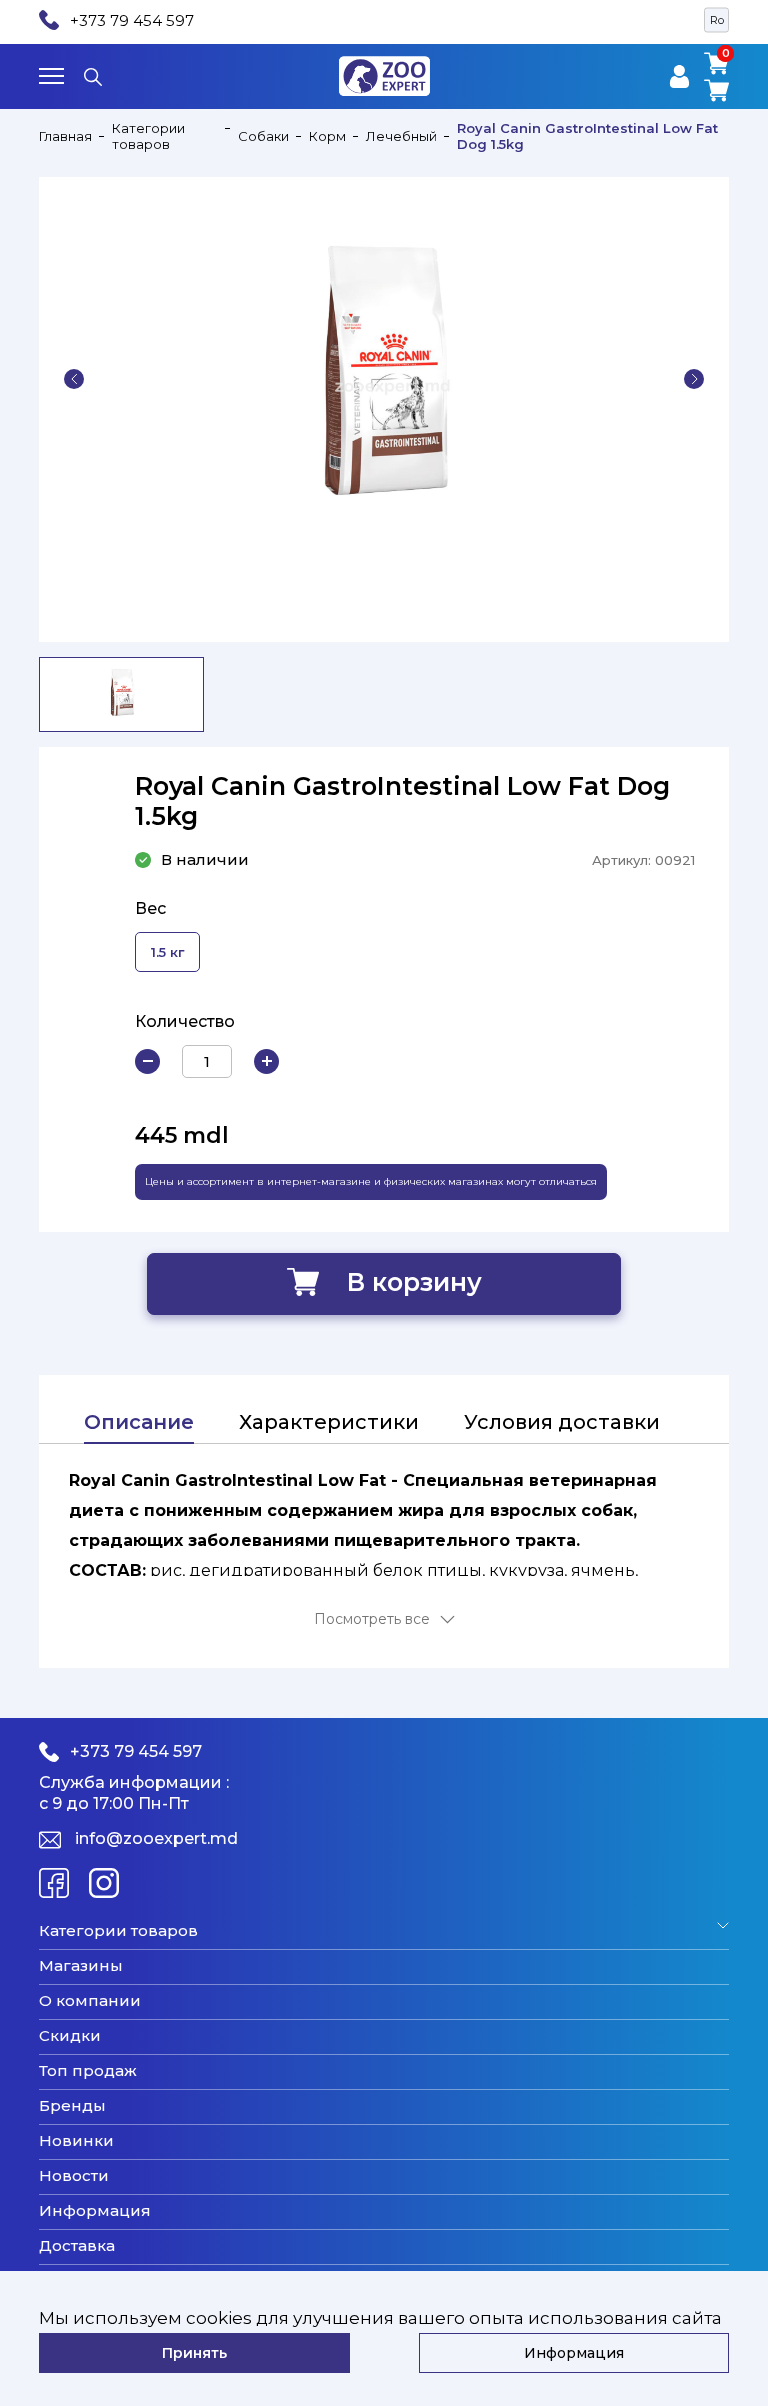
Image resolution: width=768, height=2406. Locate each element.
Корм (327, 136)
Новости (74, 2176)
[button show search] (93, 76)
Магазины (81, 1966)
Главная (65, 136)
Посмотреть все (372, 1619)
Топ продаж (88, 2071)
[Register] (679, 76)
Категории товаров (148, 136)
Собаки (263, 136)
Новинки (76, 2141)
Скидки (70, 2036)
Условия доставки (562, 1422)
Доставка (77, 2246)
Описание (139, 1422)
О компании (90, 2001)
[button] (74, 379)
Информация (95, 2211)
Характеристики (329, 1422)
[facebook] (54, 1883)
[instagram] (104, 1883)
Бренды (72, 2106)
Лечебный (401, 136)
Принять (194, 2353)
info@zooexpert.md (156, 1839)
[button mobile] (51, 76)
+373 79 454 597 (132, 20)
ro (717, 20)
